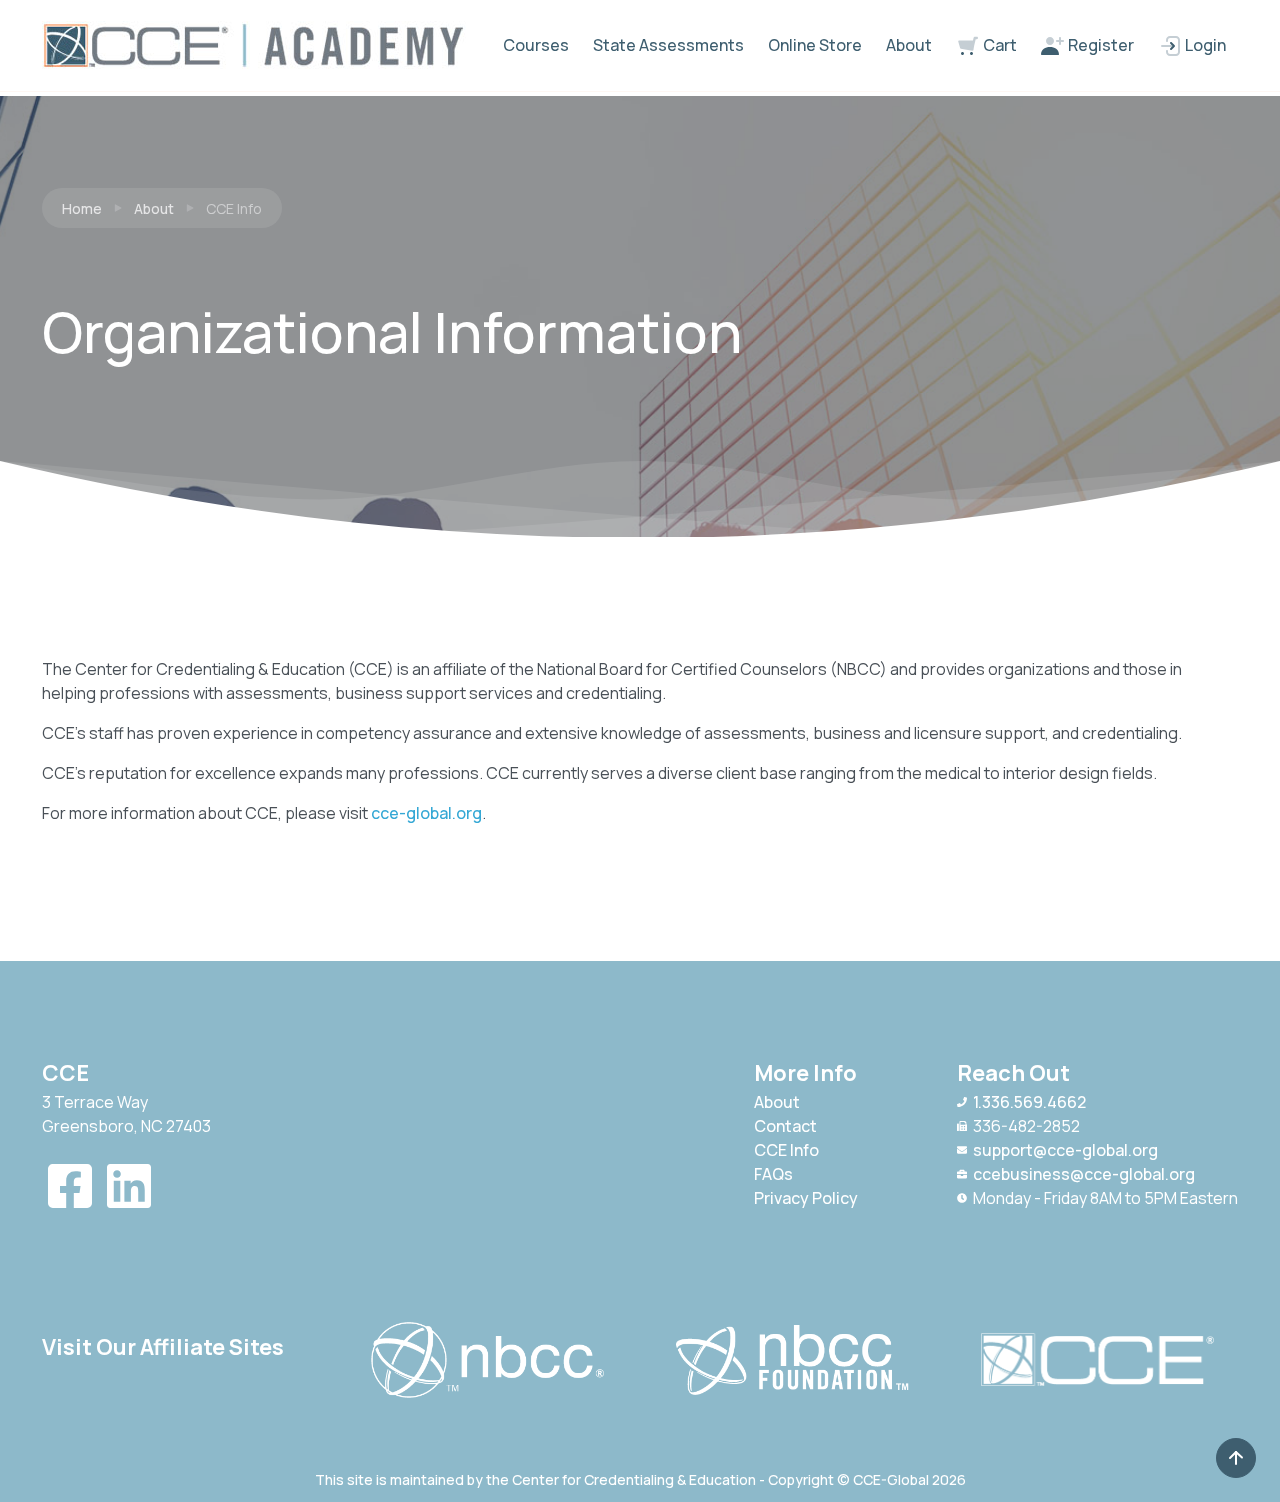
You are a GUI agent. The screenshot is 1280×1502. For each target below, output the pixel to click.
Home (82, 208)
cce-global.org (426, 813)
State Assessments (668, 45)
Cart (998, 45)
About (909, 45)
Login (1204, 45)
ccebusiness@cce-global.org (1084, 1174)
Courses (536, 45)
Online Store (815, 45)
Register (1099, 45)
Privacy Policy (806, 1198)
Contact (785, 1126)
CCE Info (786, 1150)
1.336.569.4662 (1029, 1102)
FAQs (773, 1174)
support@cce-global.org (1065, 1150)
